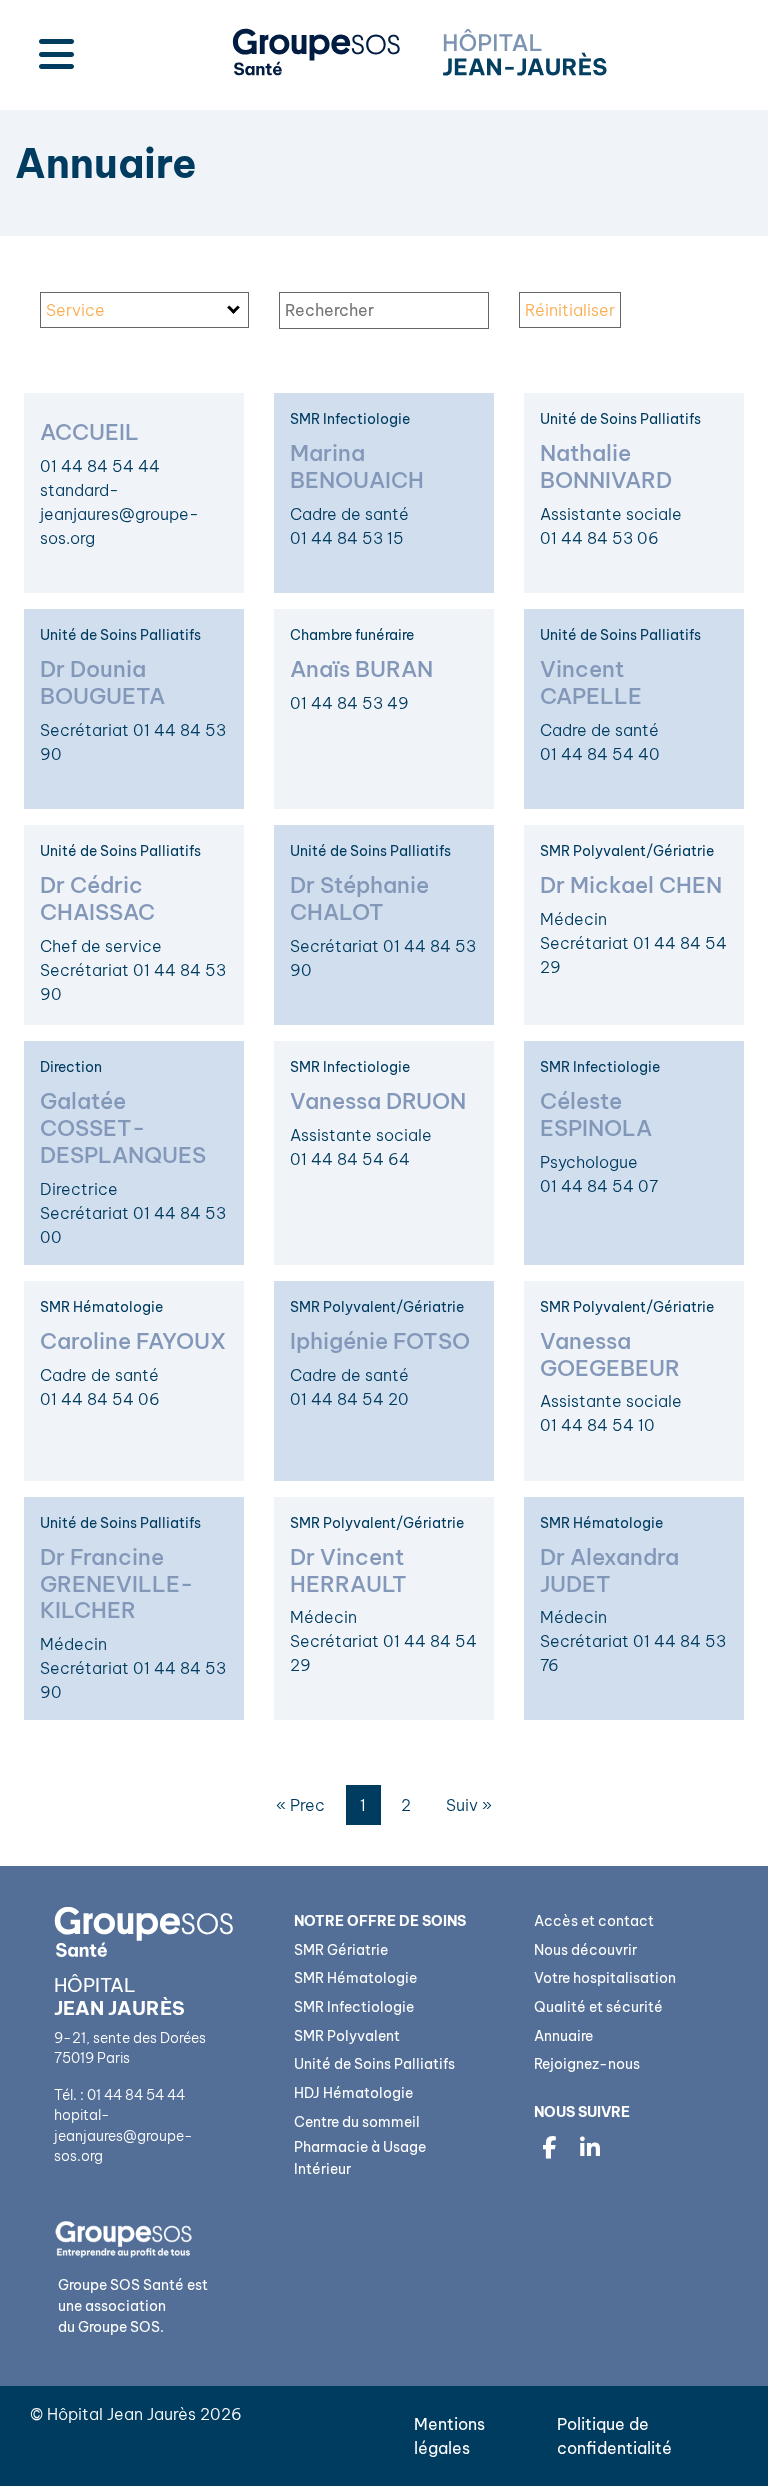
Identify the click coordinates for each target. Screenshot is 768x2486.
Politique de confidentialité (614, 2436)
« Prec (300, 1805)
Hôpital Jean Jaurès (121, 2414)
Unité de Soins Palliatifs (374, 2064)
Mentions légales (449, 2436)
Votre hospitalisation (605, 1978)
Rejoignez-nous (587, 2064)
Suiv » (469, 1805)
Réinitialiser (570, 310)
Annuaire (563, 2036)
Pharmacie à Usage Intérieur (360, 2158)
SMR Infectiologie (354, 2007)
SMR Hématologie (355, 1978)
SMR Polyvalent (347, 2036)
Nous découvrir (585, 1950)
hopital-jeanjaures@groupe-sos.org (123, 2135)
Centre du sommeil (357, 2122)
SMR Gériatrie (341, 1950)
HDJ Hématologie (353, 2093)
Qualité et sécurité (598, 2007)
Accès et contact (594, 1921)
